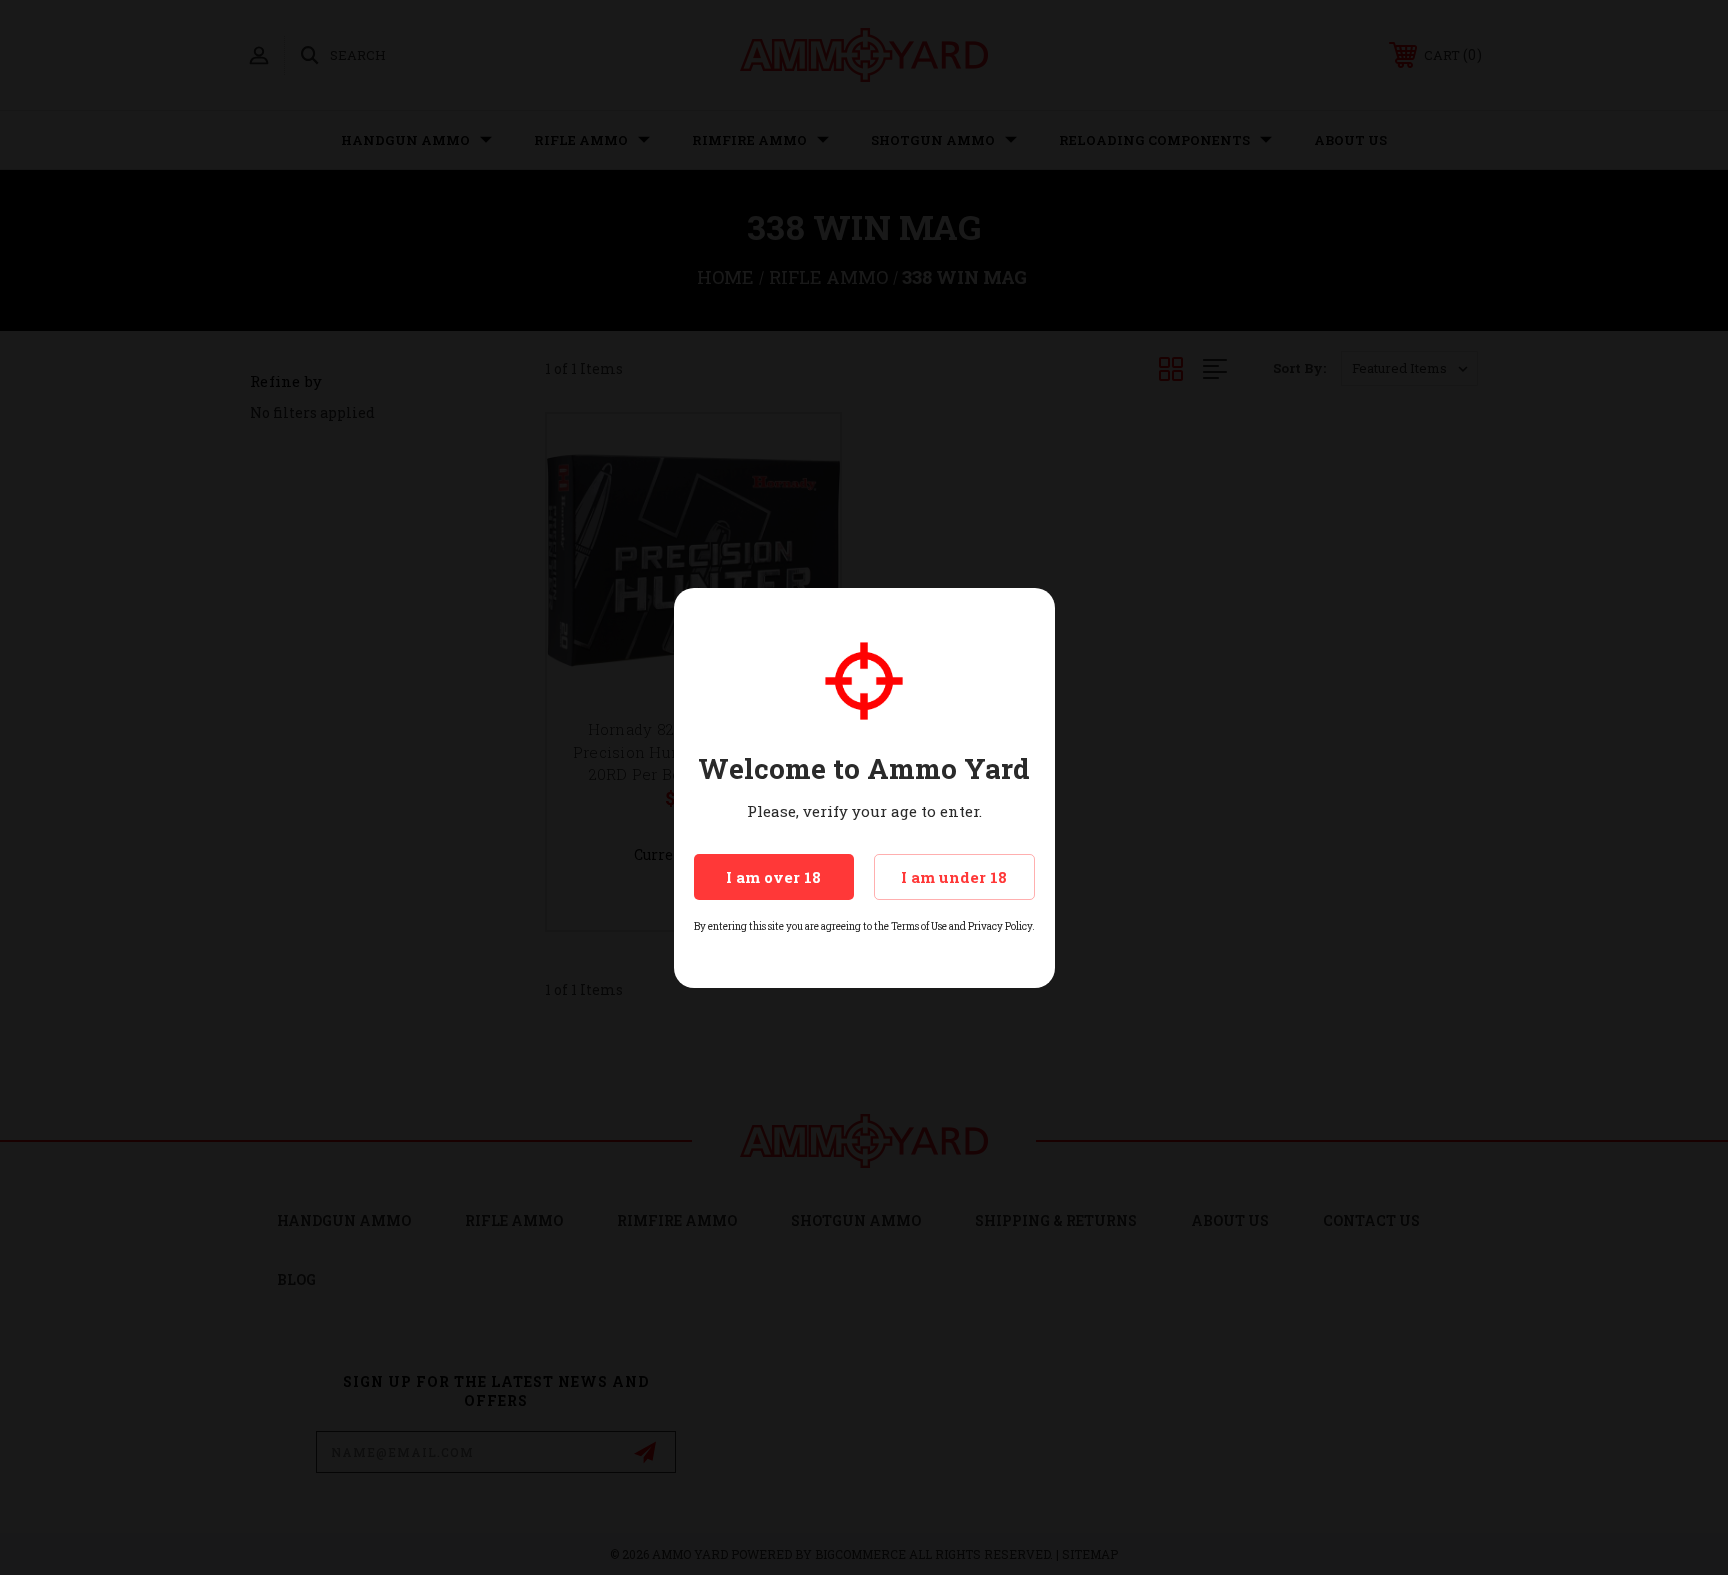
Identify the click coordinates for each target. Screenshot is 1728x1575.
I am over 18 (773, 877)
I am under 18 (954, 877)
